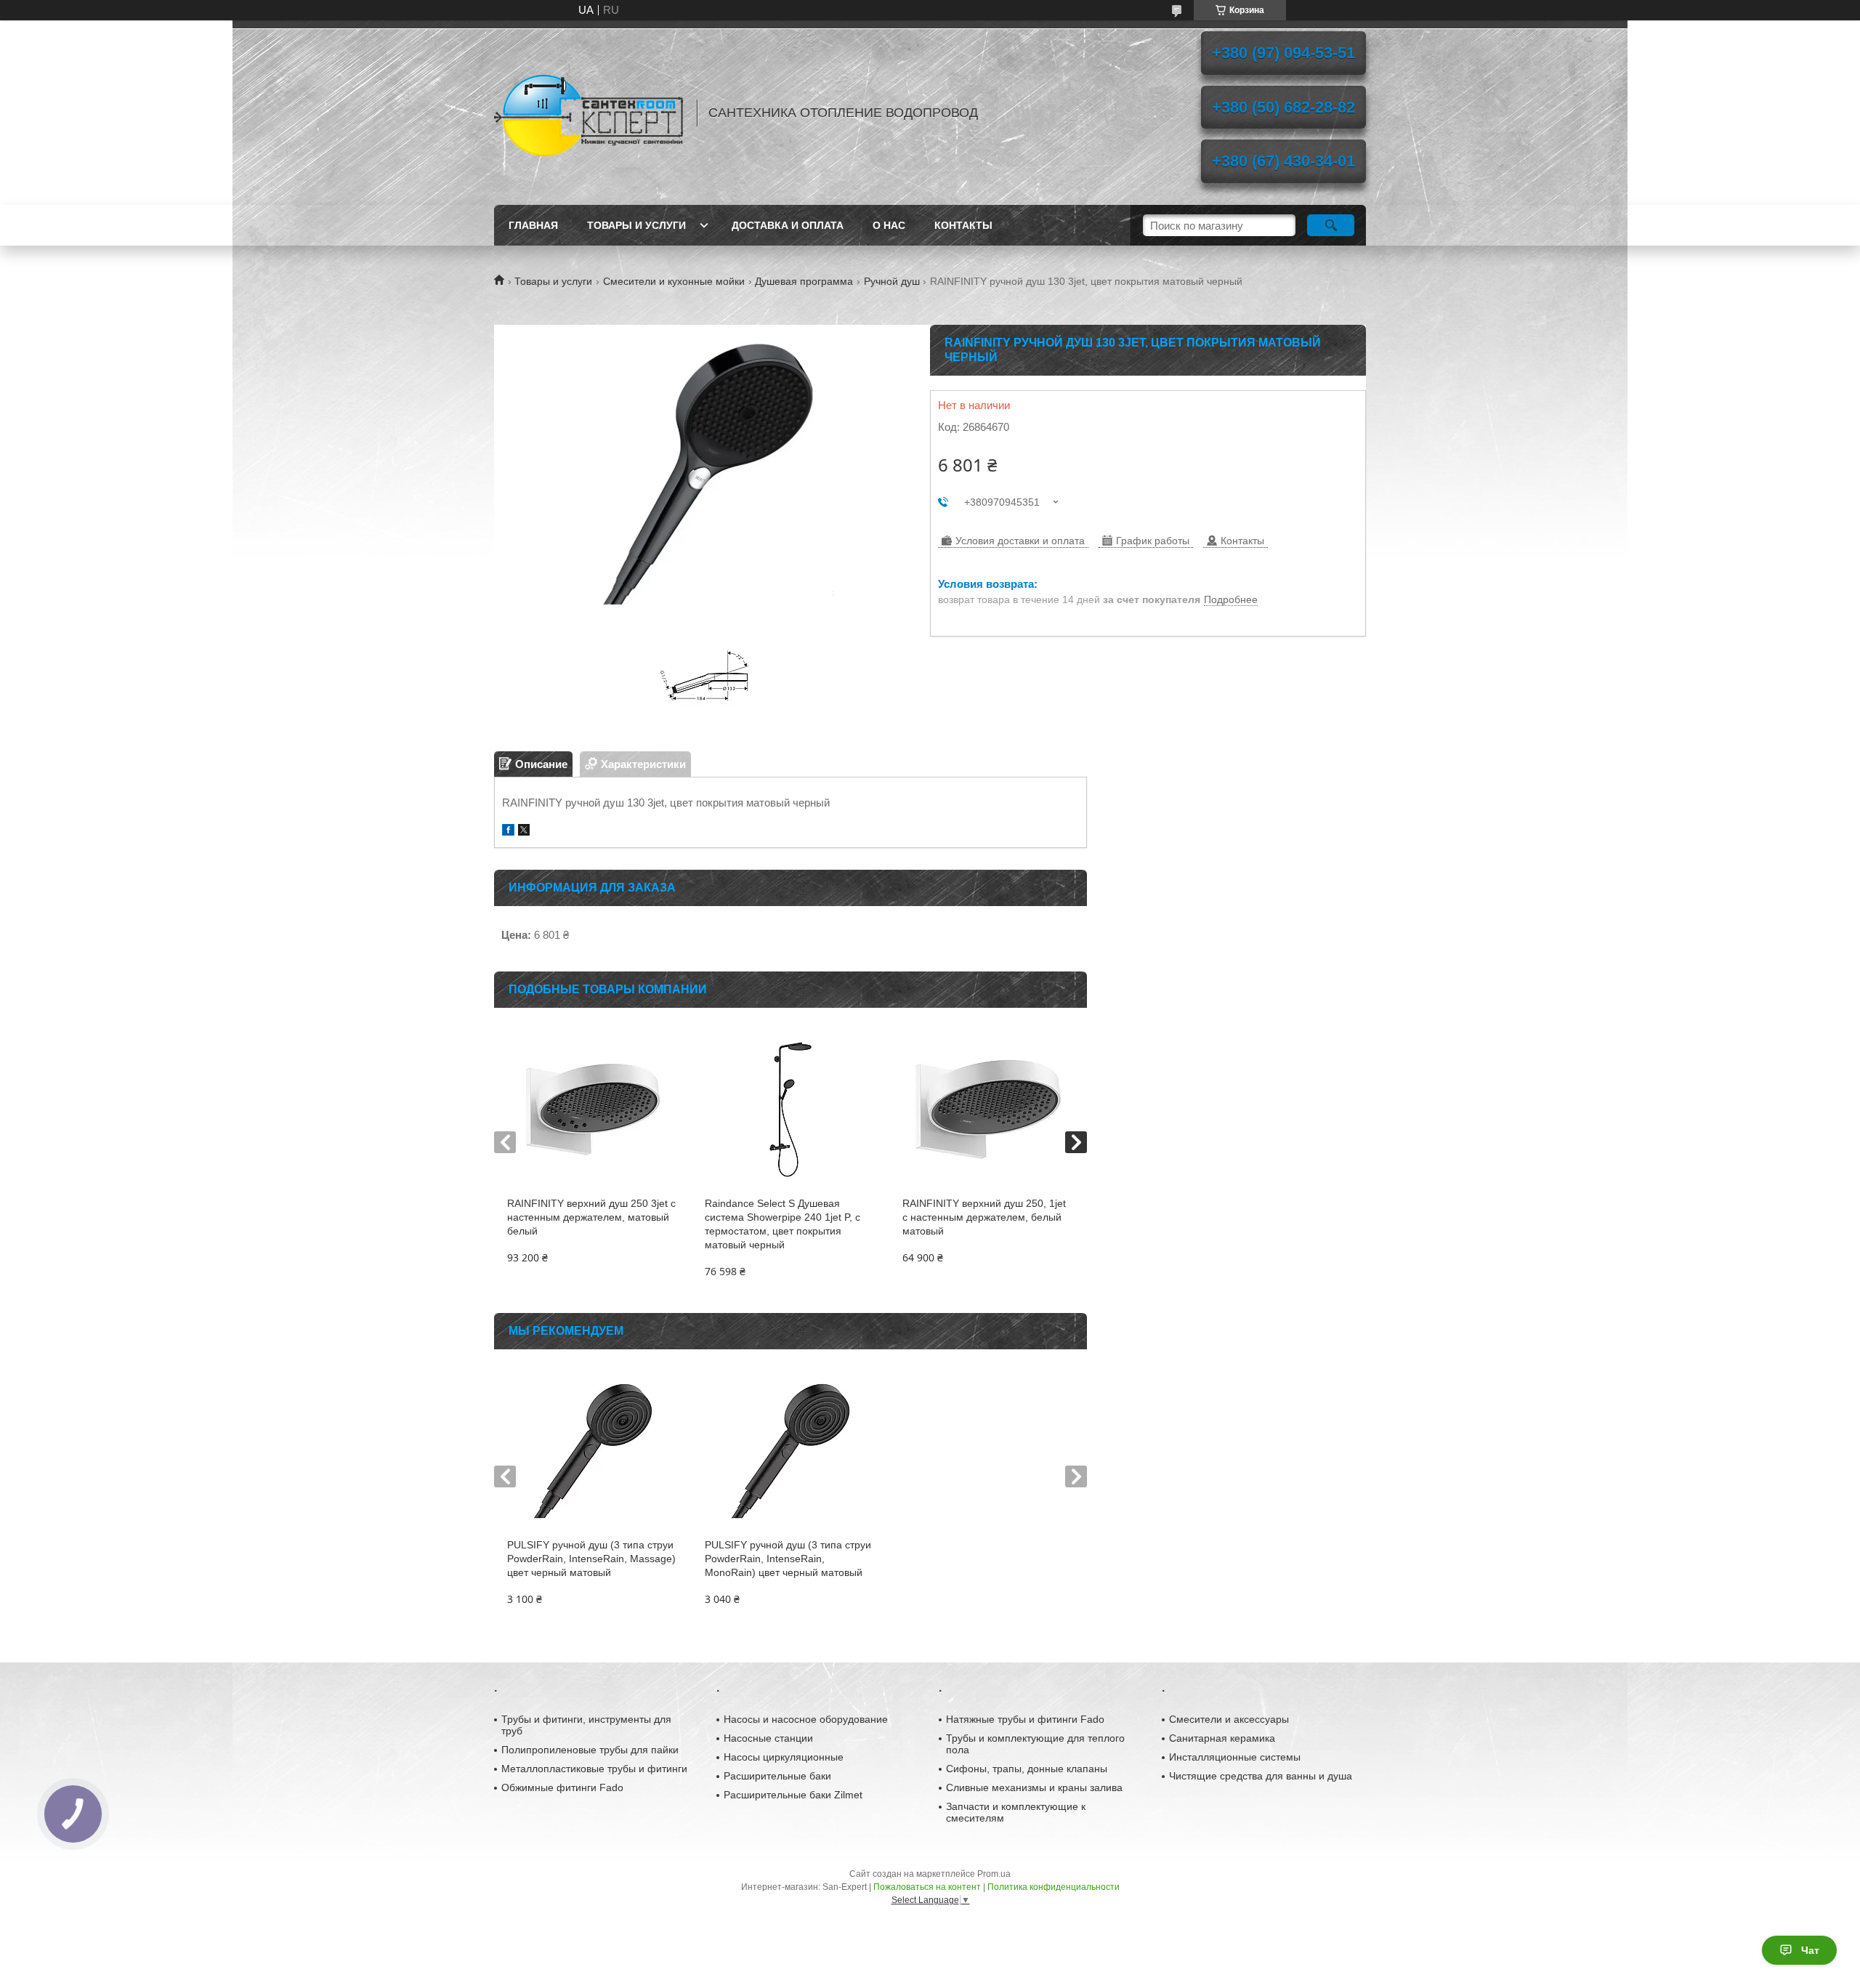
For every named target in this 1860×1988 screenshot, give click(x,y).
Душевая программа (804, 281)
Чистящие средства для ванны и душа (1261, 1776)
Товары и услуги (636, 225)
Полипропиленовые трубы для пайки (590, 1750)
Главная (533, 225)
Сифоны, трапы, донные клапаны (1027, 1769)
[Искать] (1331, 225)
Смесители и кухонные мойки (674, 281)
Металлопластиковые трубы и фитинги (594, 1769)
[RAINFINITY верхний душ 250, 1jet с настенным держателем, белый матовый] (988, 1110)
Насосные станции (768, 1738)
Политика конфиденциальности (1054, 1887)
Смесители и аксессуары (1229, 1719)
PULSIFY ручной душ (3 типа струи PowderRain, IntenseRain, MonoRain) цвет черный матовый (788, 1559)
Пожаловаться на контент (927, 1887)
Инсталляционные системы (1235, 1757)
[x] (524, 832)
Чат (1810, 1950)
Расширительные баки (777, 1776)
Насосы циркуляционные (784, 1757)
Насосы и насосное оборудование (806, 1719)
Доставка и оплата (788, 225)
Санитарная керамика (1222, 1738)
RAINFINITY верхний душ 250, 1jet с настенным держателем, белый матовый (984, 1217)
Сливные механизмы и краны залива (1034, 1787)
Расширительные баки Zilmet (793, 1795)
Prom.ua (994, 1874)
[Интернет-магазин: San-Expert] (589, 113)
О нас (889, 225)
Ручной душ (892, 281)
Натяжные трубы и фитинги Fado (1025, 1719)
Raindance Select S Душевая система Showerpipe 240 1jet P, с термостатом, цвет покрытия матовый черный (783, 1224)
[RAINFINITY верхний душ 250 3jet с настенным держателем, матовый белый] (593, 1110)
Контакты (963, 225)
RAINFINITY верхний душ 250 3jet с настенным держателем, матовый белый (591, 1217)
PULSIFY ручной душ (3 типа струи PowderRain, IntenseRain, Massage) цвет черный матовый (591, 1559)
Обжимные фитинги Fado (562, 1787)
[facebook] (508, 832)
